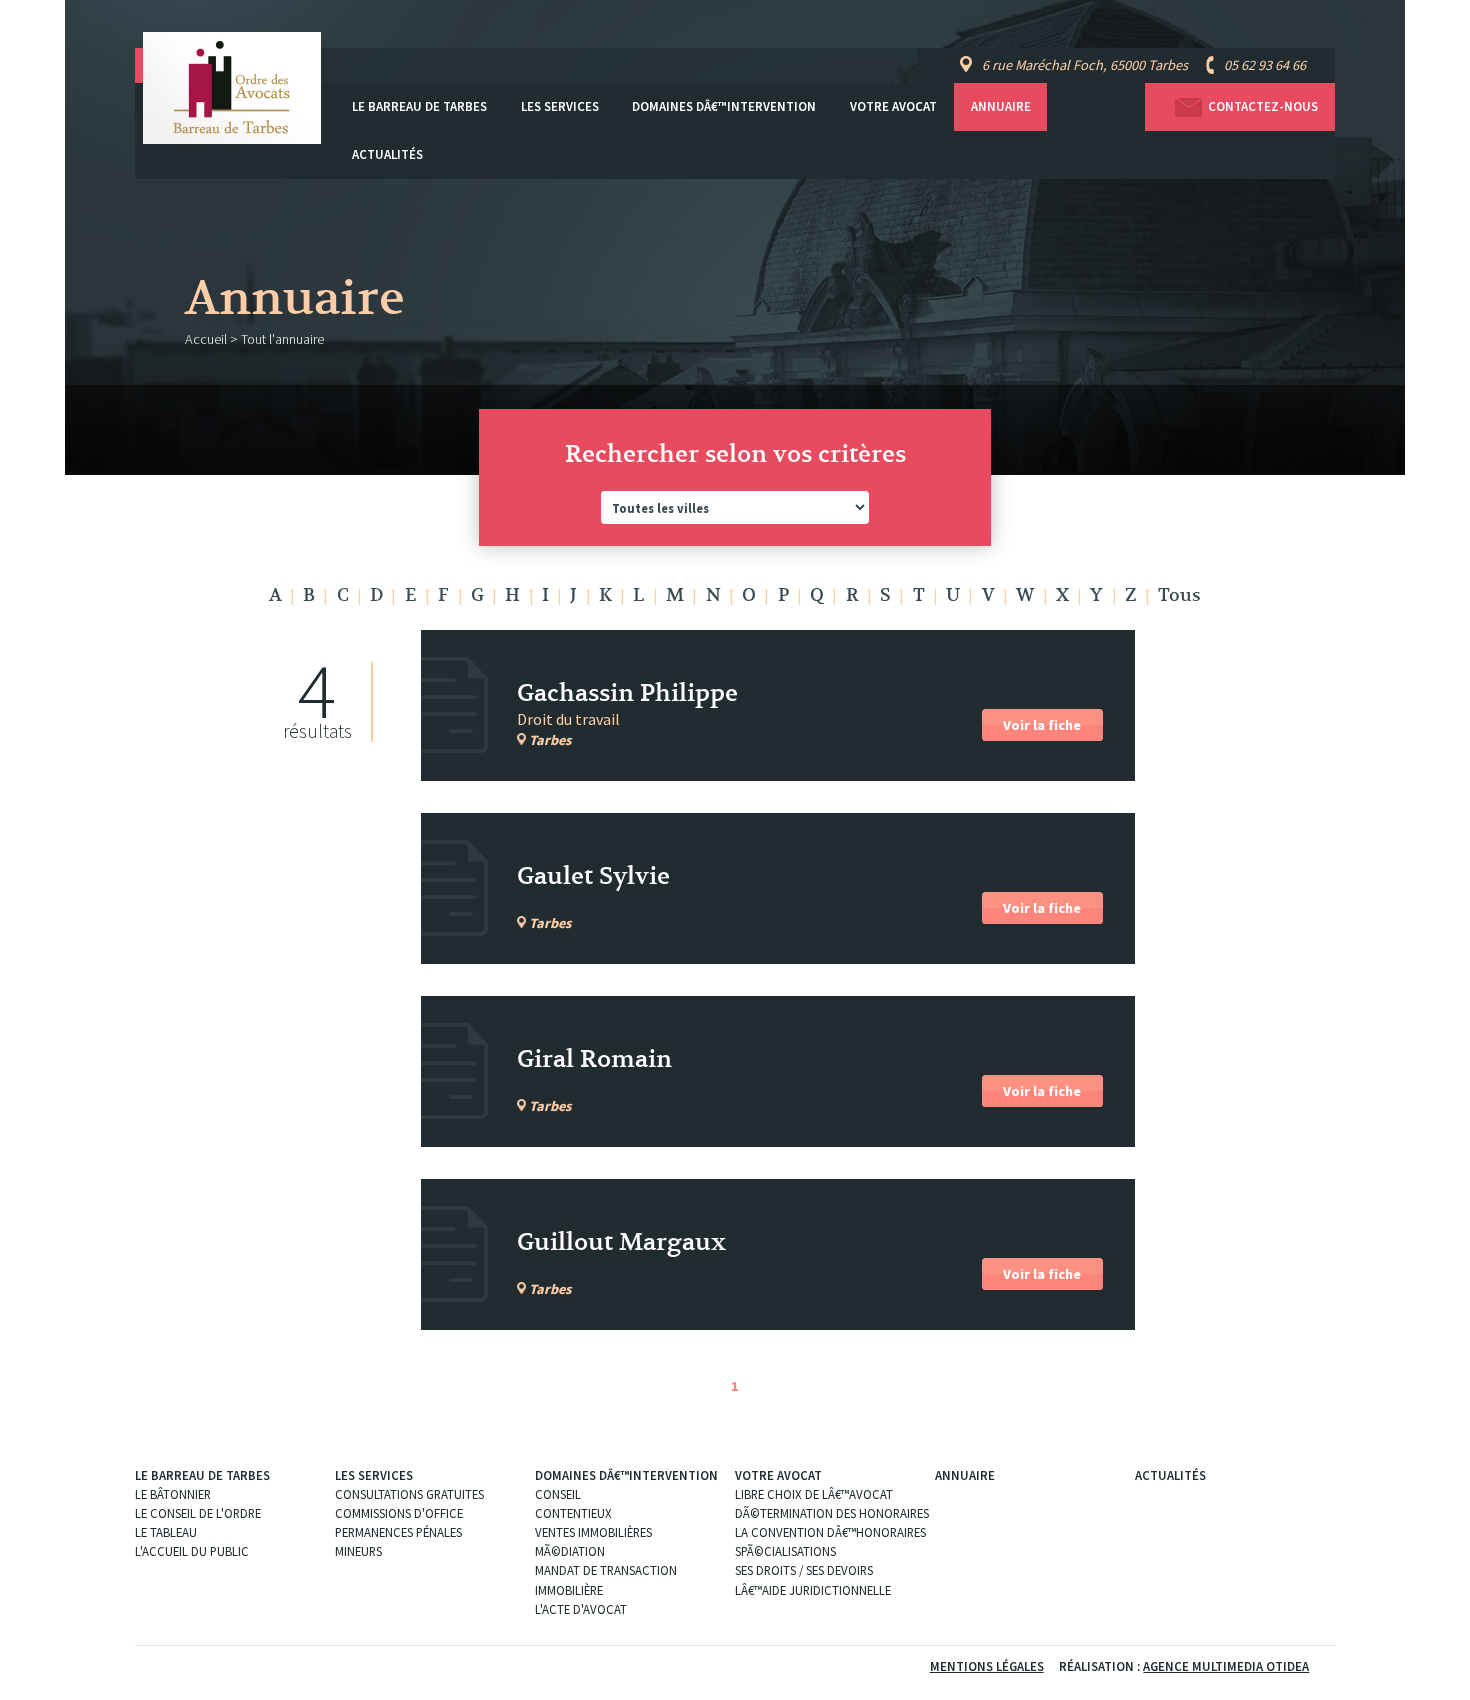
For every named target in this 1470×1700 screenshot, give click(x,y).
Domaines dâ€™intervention (724, 106)
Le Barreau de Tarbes (419, 106)
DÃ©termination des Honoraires (832, 1513)
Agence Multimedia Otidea (1226, 1666)
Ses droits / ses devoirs (804, 1570)
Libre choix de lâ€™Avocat (814, 1494)
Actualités (387, 154)
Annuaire (1001, 106)
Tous (1179, 595)
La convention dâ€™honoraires (830, 1532)
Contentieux (573, 1513)
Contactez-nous (1263, 106)
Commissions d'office (399, 1513)
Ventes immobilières (593, 1532)
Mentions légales (987, 1666)
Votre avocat (893, 106)
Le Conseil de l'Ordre (198, 1513)
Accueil (206, 339)
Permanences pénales (398, 1532)
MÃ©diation (570, 1551)
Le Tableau (166, 1532)
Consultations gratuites (409, 1494)
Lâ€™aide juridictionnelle (813, 1590)
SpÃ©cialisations (785, 1551)
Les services (560, 106)
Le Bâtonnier (173, 1494)
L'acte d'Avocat (581, 1609)
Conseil (558, 1494)
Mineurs (358, 1551)
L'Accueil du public (192, 1551)
